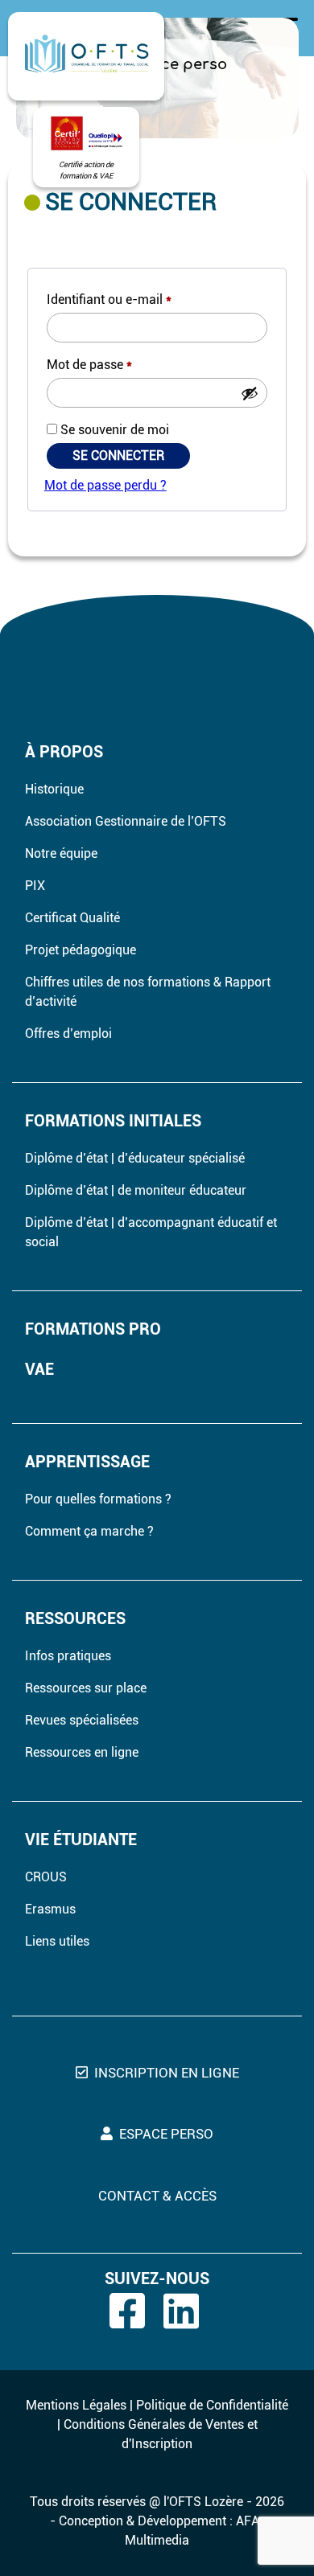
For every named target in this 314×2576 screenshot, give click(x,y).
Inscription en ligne (167, 2073)
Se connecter (118, 455)
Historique (54, 789)
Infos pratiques (68, 1656)
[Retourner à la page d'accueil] (86, 56)
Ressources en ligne (82, 1752)
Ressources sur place (86, 1688)
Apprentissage (87, 1462)
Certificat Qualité (72, 918)
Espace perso (166, 2134)
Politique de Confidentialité (212, 2405)
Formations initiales (113, 1121)
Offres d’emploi (68, 1034)
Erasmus (50, 1909)
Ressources (75, 1618)
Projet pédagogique (81, 950)
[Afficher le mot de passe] (250, 393)
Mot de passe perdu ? (105, 485)
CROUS (46, 1877)
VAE (39, 1369)
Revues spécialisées (82, 1720)
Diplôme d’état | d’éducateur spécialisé (135, 1158)
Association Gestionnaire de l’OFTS (126, 821)
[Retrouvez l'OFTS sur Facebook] (134, 2311)
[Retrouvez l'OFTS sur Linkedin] (188, 2311)
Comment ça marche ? (89, 1531)
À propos (64, 752)
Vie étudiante (81, 1840)
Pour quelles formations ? (98, 1499)
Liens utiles (57, 1941)
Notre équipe (61, 853)
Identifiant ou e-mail (109, 299)
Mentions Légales (76, 2405)
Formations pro (93, 1329)
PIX (35, 886)
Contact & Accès (157, 2196)
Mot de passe (89, 365)
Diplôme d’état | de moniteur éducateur (136, 1190)
